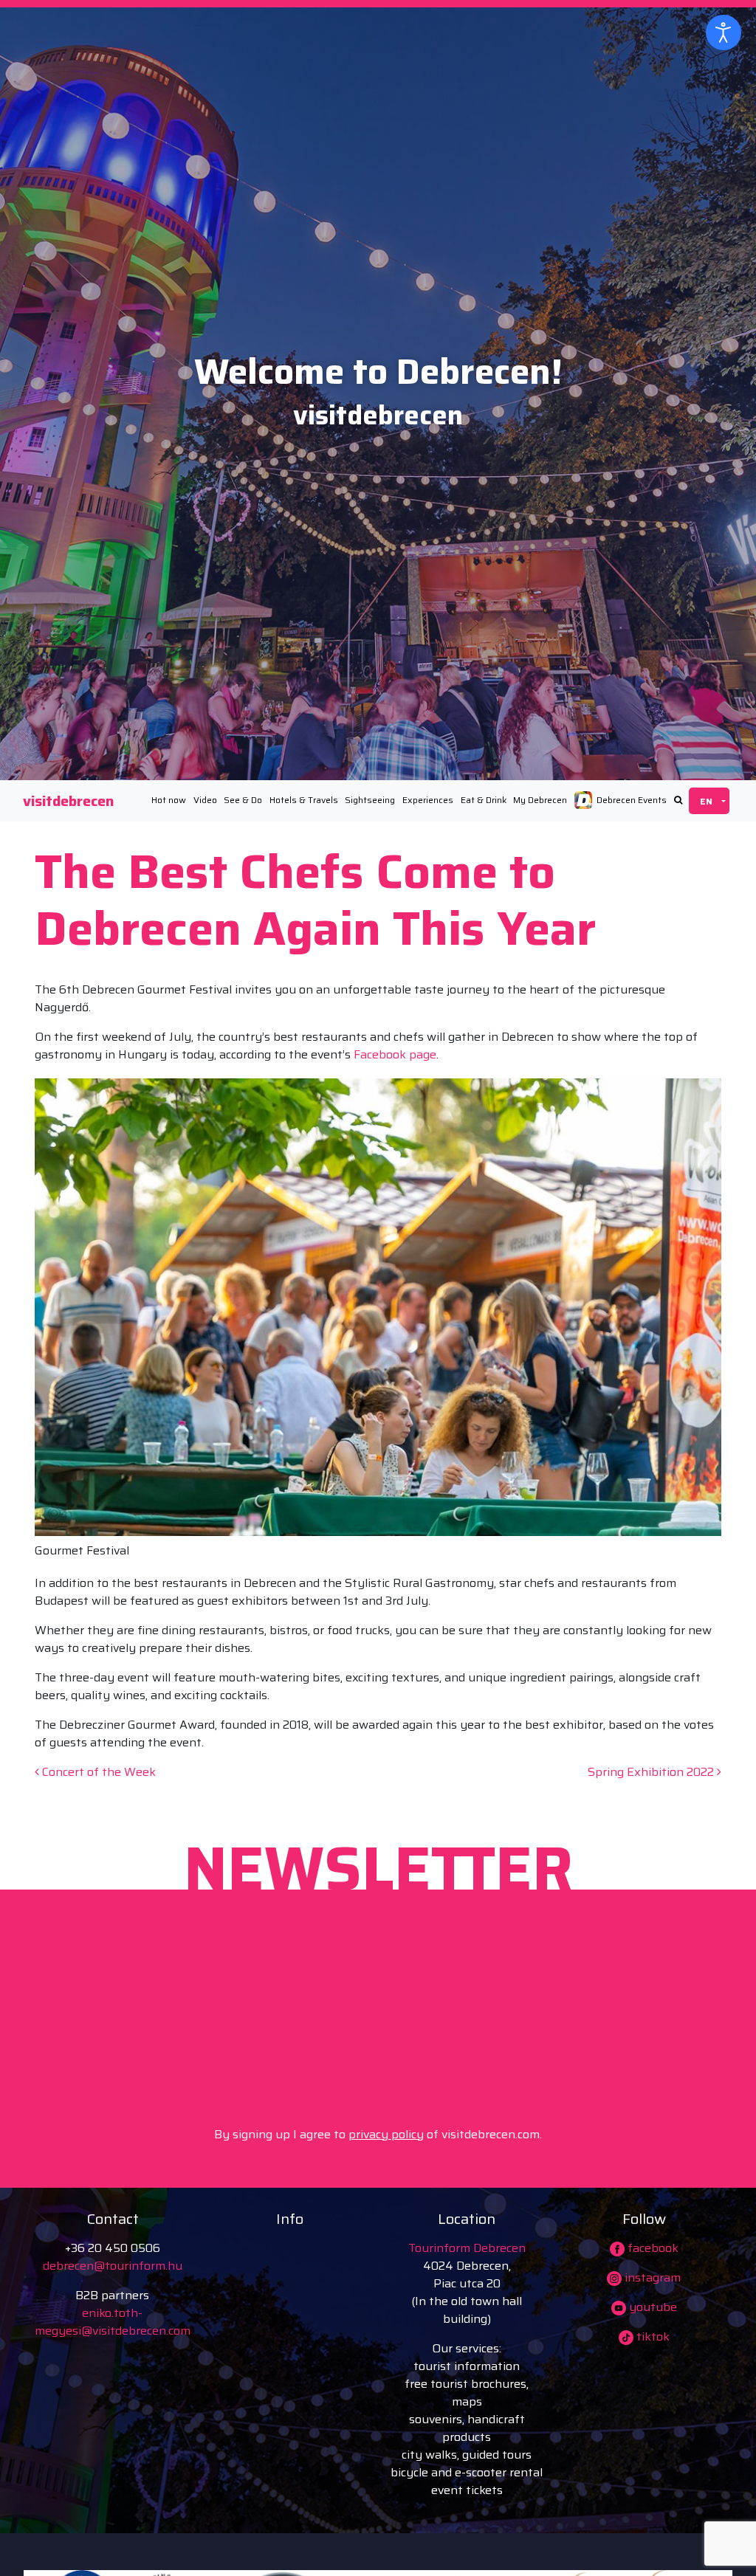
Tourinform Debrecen (467, 2248)
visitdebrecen (68, 801)
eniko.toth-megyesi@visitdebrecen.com (113, 2322)
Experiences (428, 800)
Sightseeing (370, 800)
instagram (651, 2277)
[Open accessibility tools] (724, 32)
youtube (652, 2307)
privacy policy (386, 2134)
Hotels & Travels (304, 800)
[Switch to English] (709, 801)
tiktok (652, 2336)
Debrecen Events (632, 800)
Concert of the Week (97, 1772)
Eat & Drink (484, 800)
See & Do (243, 800)
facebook (652, 2248)
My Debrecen (540, 800)
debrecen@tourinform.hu (113, 2266)
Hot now (169, 800)
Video (205, 800)
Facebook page (395, 1054)
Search (678, 800)
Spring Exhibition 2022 (652, 1772)
